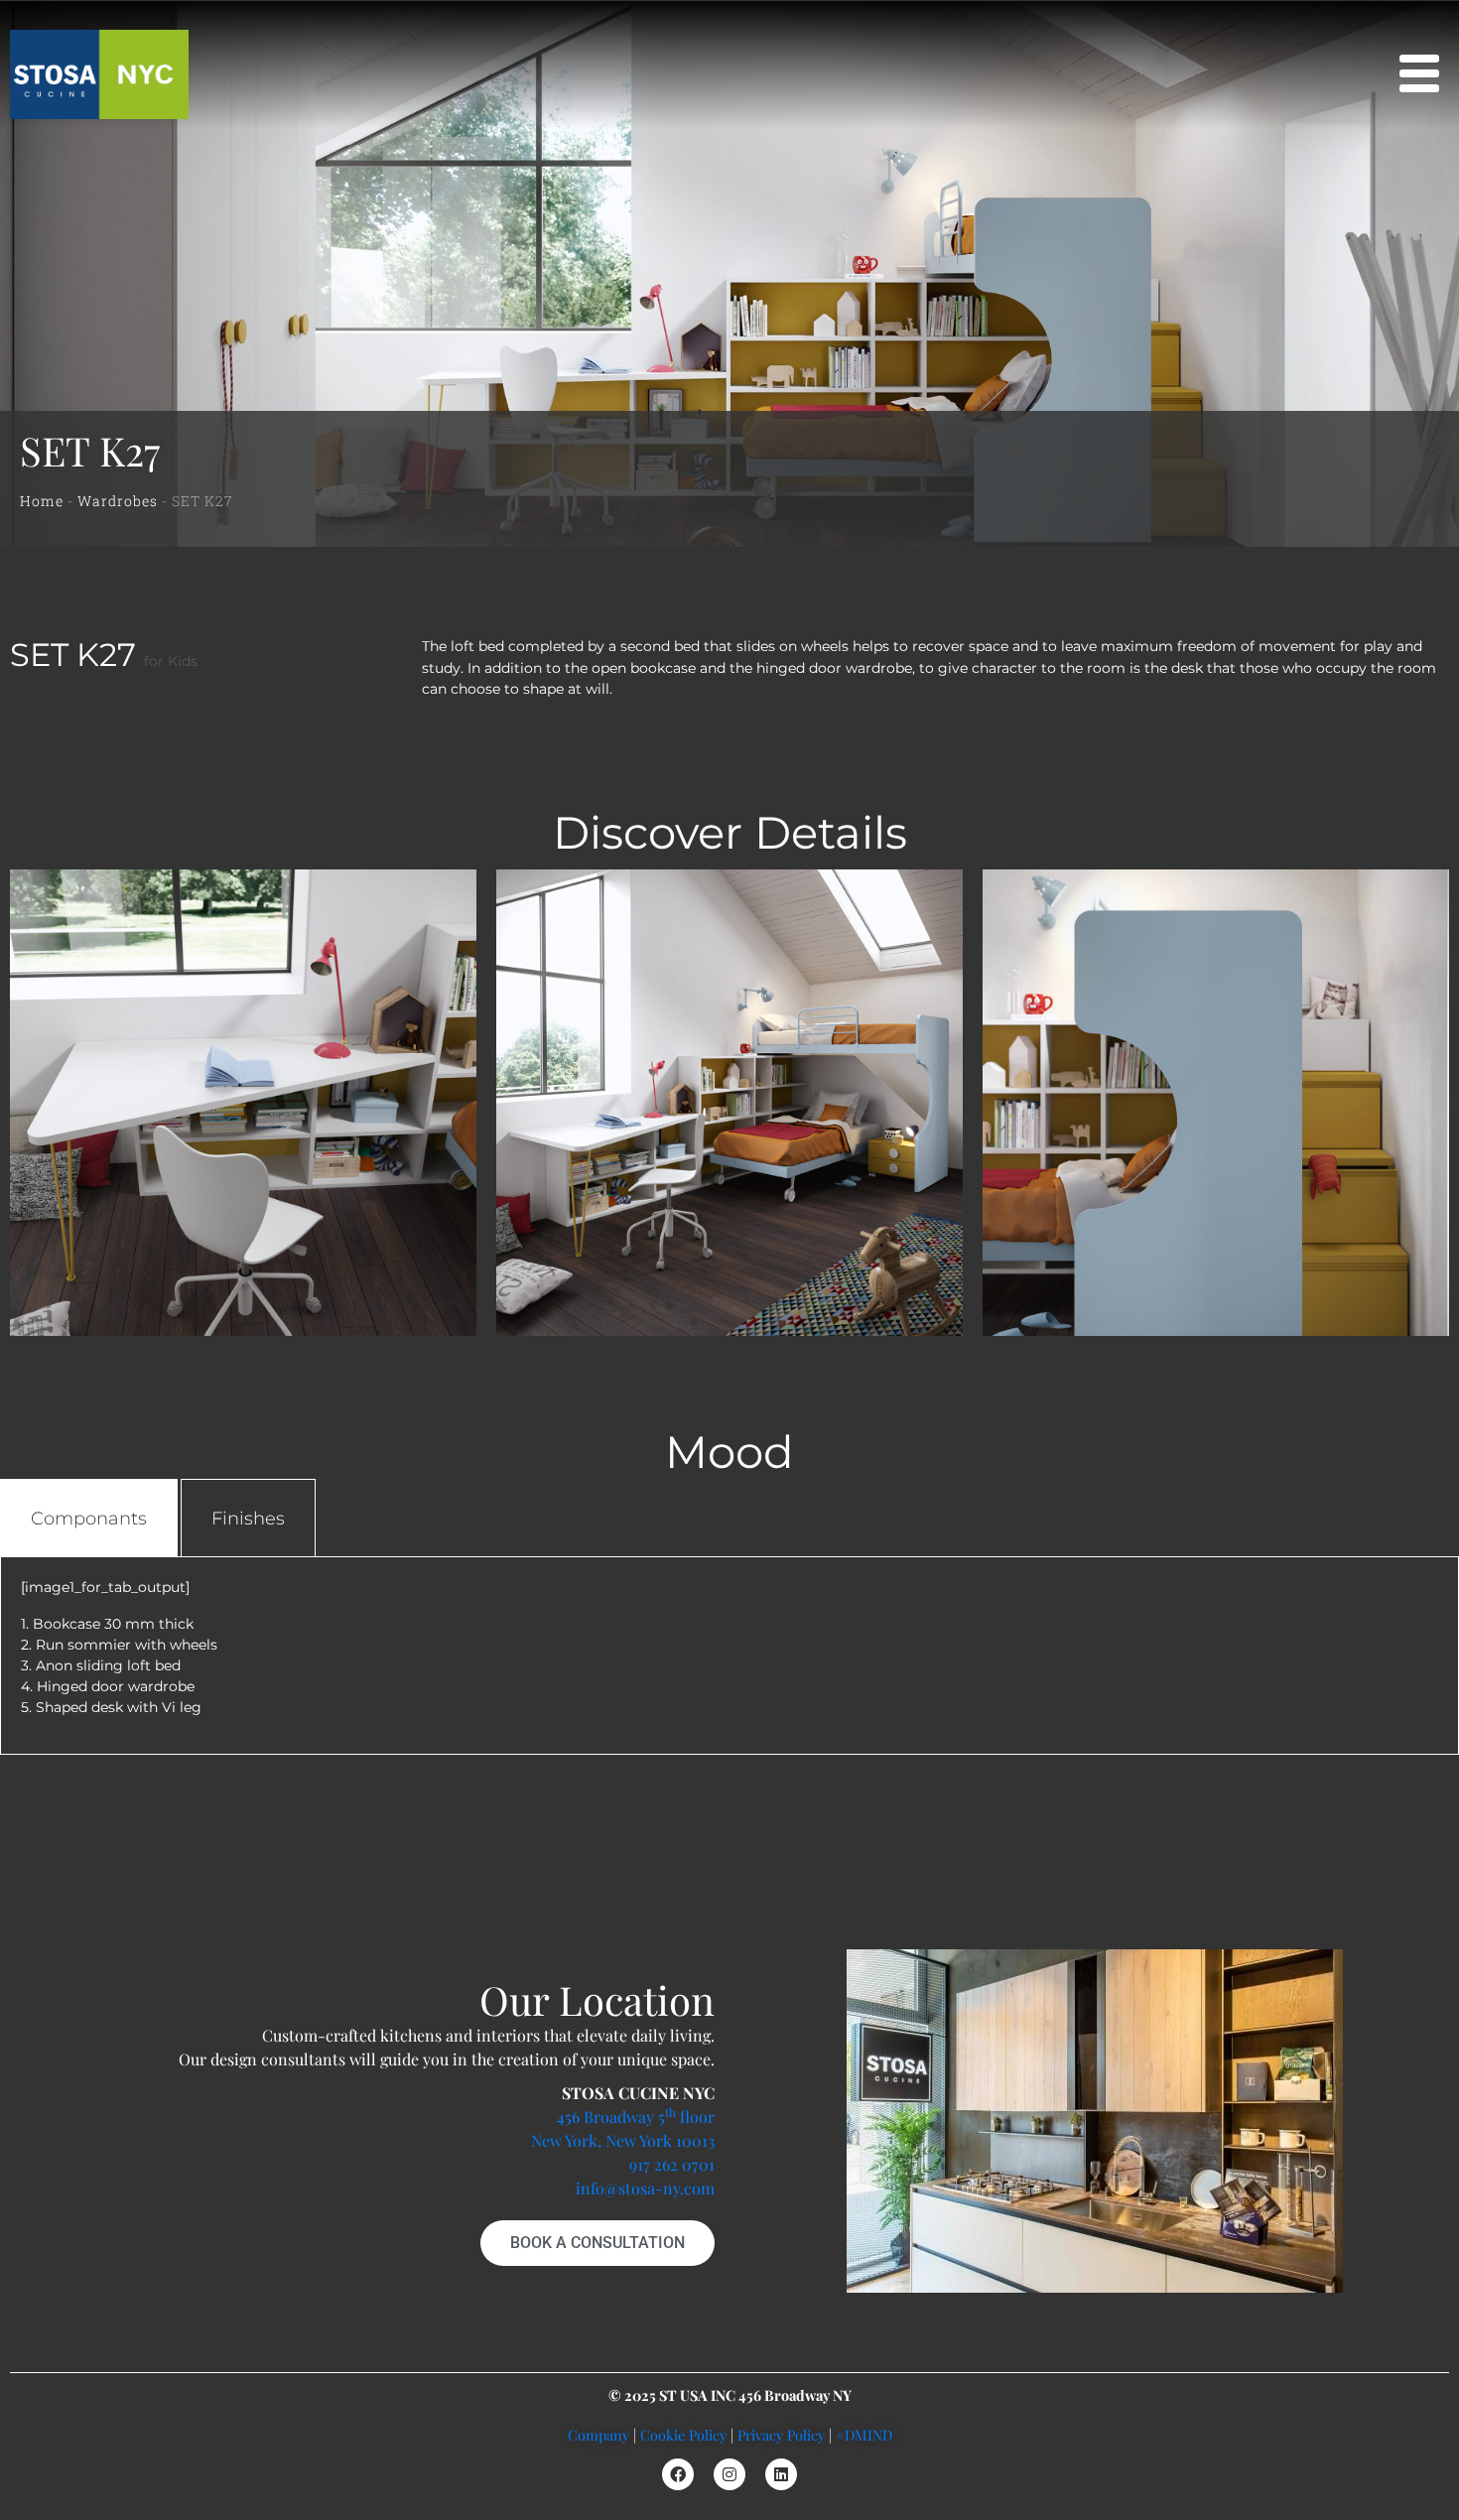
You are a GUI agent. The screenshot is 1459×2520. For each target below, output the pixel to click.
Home (42, 501)
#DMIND (864, 2435)
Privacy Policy (781, 2435)
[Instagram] (729, 2474)
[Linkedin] (781, 2474)
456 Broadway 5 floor (636, 2117)
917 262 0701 (672, 2164)
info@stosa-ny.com (645, 2188)
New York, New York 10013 (623, 2140)
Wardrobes (118, 501)
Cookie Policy (683, 2435)
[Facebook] (678, 2474)
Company (598, 2435)
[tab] (89, 1518)
